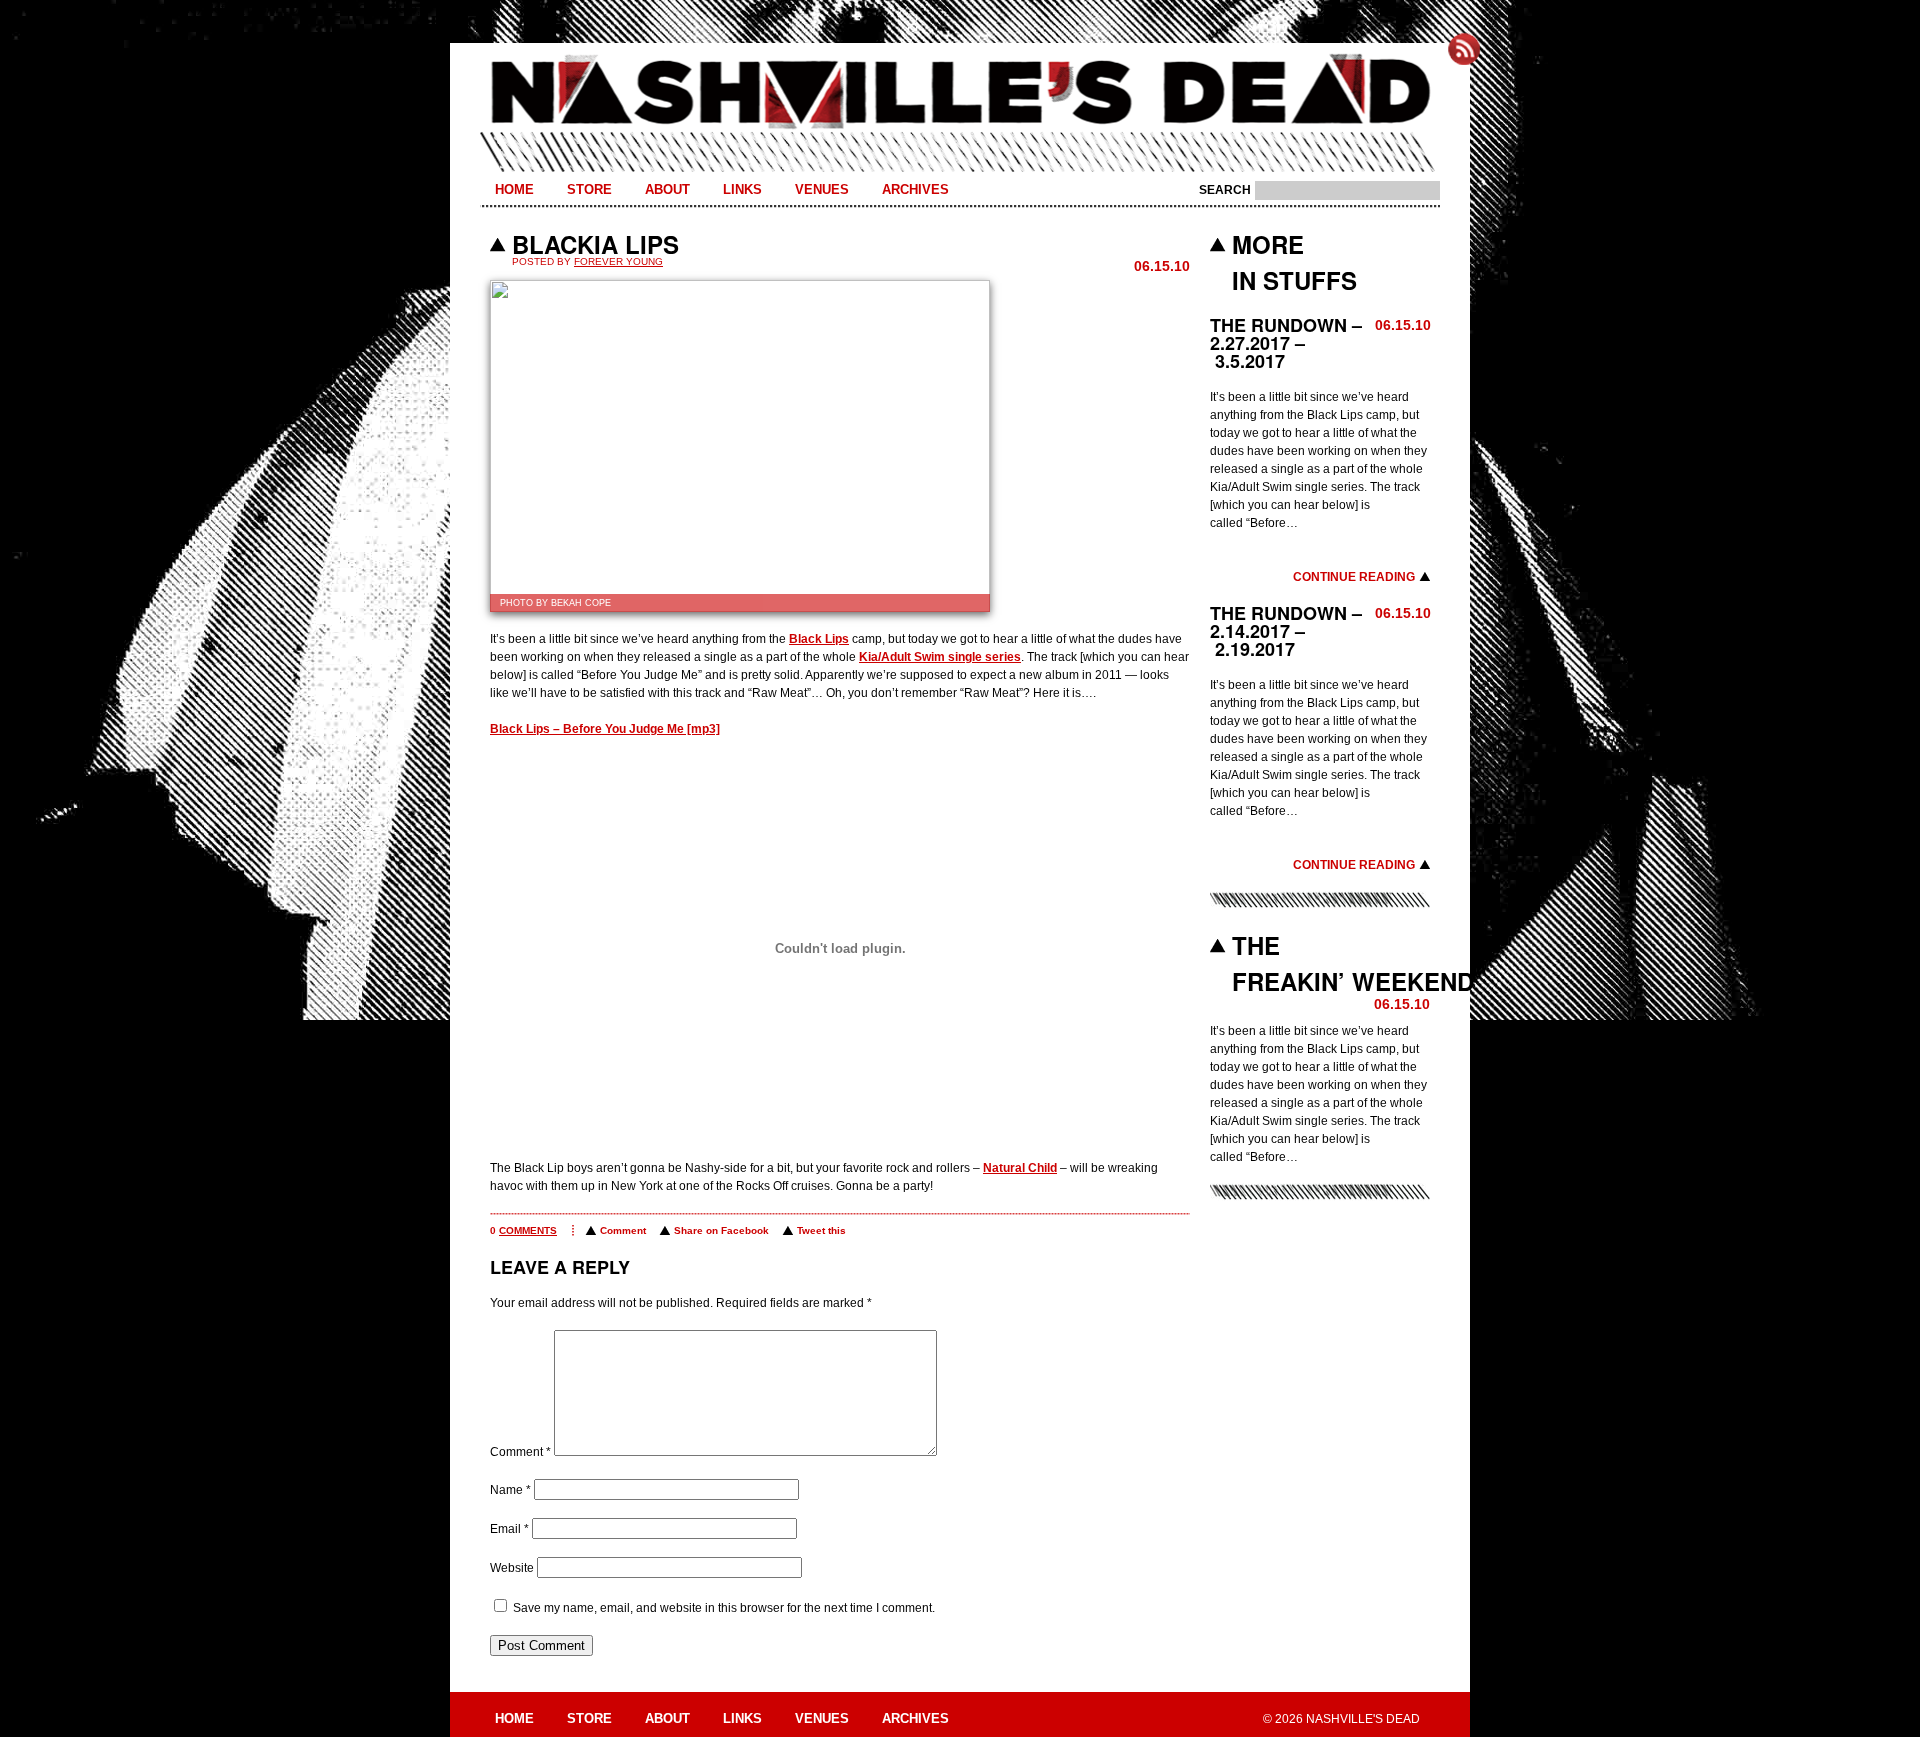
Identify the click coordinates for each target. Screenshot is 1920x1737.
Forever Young (618, 261)
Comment (623, 1230)
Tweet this (821, 1230)
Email (509, 1529)
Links (742, 189)
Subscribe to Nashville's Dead (1464, 49)
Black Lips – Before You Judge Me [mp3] (605, 729)
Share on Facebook (721, 1230)
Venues (822, 189)
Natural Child (1020, 1168)
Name (510, 1490)
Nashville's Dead (960, 93)
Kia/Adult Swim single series (940, 657)
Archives (915, 189)
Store (589, 189)
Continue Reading (1354, 577)
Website (512, 1568)
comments (528, 1230)
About (667, 189)
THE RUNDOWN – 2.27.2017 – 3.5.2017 (1286, 343)
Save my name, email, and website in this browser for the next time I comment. (724, 1608)
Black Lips (819, 639)
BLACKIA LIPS (595, 244)
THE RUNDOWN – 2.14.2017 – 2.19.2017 (1286, 631)
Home (514, 189)
